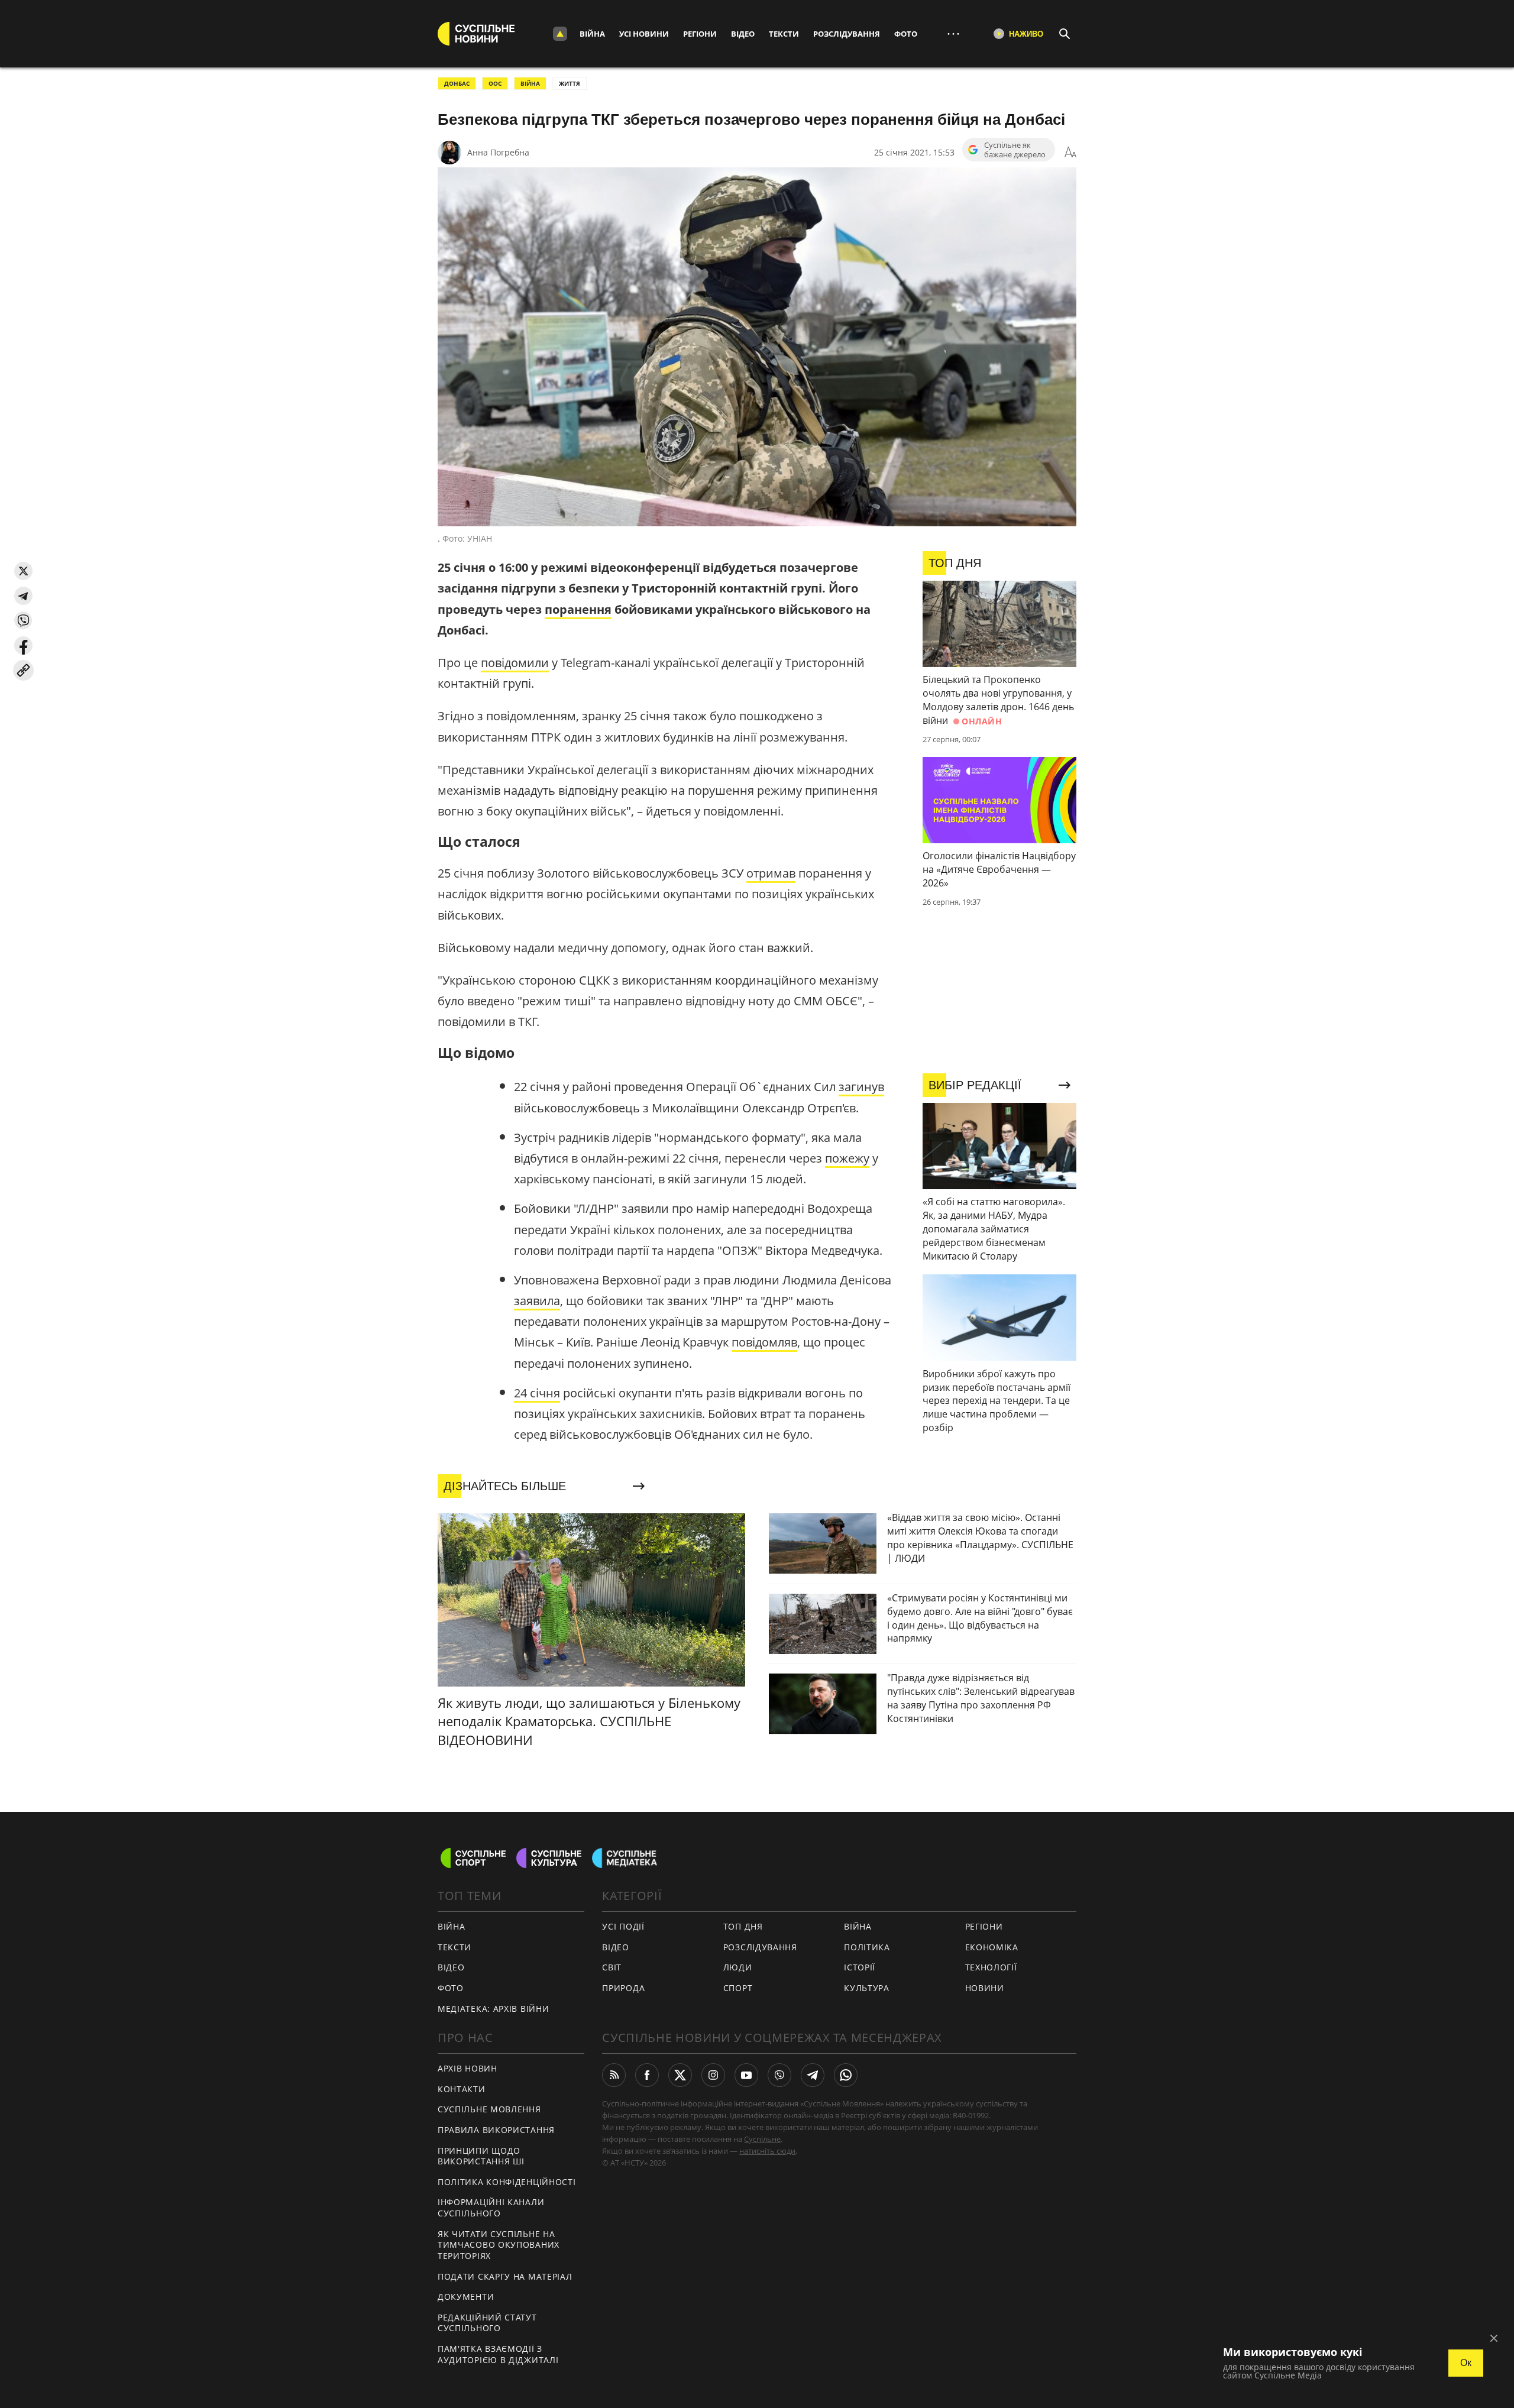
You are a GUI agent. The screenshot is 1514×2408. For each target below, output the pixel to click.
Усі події (623, 1926)
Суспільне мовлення (489, 2109)
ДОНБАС (457, 83)
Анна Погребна (498, 152)
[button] (23, 571)
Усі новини (644, 34)
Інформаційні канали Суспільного (491, 2208)
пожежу (847, 1158)
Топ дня (743, 1926)
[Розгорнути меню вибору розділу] (560, 34)
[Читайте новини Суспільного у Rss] (614, 2075)
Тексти (784, 34)
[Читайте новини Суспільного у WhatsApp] (846, 2075)
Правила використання (496, 2130)
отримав (771, 873)
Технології (991, 1967)
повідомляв (764, 1342)
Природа (623, 1988)
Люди (738, 1967)
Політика (867, 1947)
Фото (906, 34)
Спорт (738, 1988)
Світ (612, 1967)
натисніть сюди (767, 2151)
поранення (578, 609)
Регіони (700, 34)
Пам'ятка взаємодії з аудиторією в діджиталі (498, 2354)
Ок (1466, 2363)
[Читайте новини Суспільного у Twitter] (680, 2075)
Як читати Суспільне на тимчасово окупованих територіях (499, 2245)
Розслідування (847, 34)
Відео (743, 34)
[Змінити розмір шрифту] (1070, 153)
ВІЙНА (530, 83)
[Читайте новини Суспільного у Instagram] (713, 2075)
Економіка (992, 1947)
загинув (861, 1087)
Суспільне (762, 2139)
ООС (495, 83)
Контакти (462, 2089)
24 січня (537, 1393)
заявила (537, 1301)
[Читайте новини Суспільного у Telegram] (813, 2075)
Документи (466, 2297)
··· (953, 33)
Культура (867, 1988)
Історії (860, 1967)
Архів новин (468, 2068)
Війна (592, 34)
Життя (570, 83)
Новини (985, 1988)
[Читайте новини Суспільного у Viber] (779, 2075)
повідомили (515, 663)
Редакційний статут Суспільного (487, 2323)
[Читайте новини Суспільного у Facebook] (647, 2075)
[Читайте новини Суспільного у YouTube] (746, 2075)
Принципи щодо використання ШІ (481, 2156)
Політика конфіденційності (507, 2182)
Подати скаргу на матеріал (505, 2276)
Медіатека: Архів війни (493, 2009)
